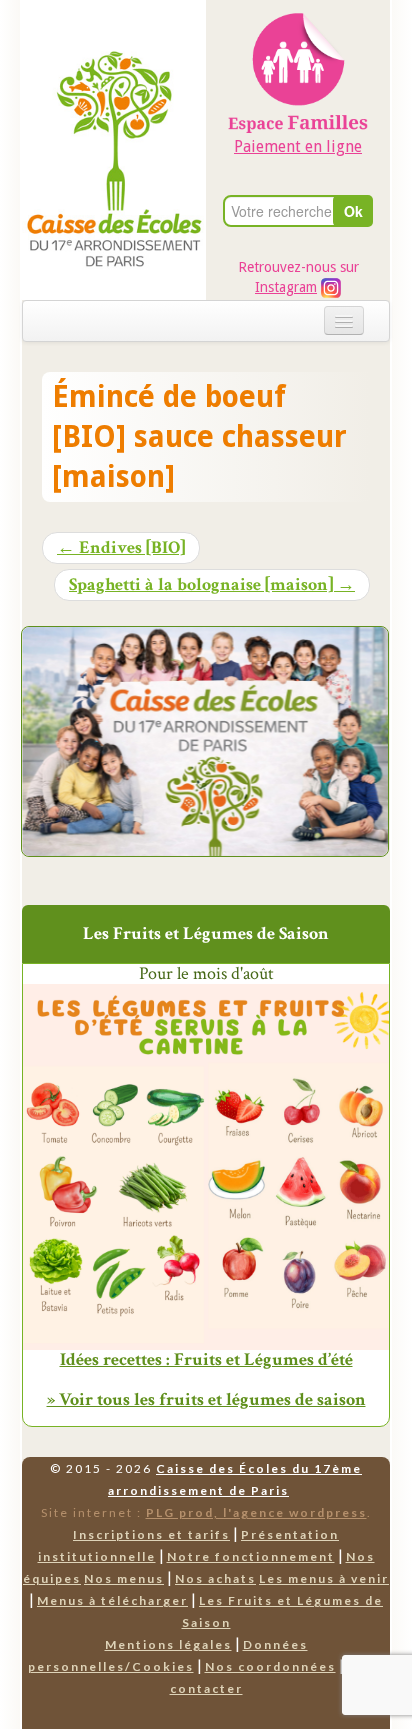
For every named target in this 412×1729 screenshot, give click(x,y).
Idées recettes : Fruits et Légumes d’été (206, 1360)
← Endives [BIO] (121, 548)
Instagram (286, 287)
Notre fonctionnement (251, 1556)
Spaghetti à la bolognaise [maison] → (212, 585)
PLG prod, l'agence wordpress (256, 1512)
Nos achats (215, 1578)
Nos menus (124, 1578)
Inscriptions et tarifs (151, 1534)
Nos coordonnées (270, 1666)
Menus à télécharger (112, 1600)
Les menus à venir (324, 1578)
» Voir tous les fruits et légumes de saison (206, 1399)
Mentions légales (168, 1644)
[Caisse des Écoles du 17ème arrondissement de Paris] (114, 111)
